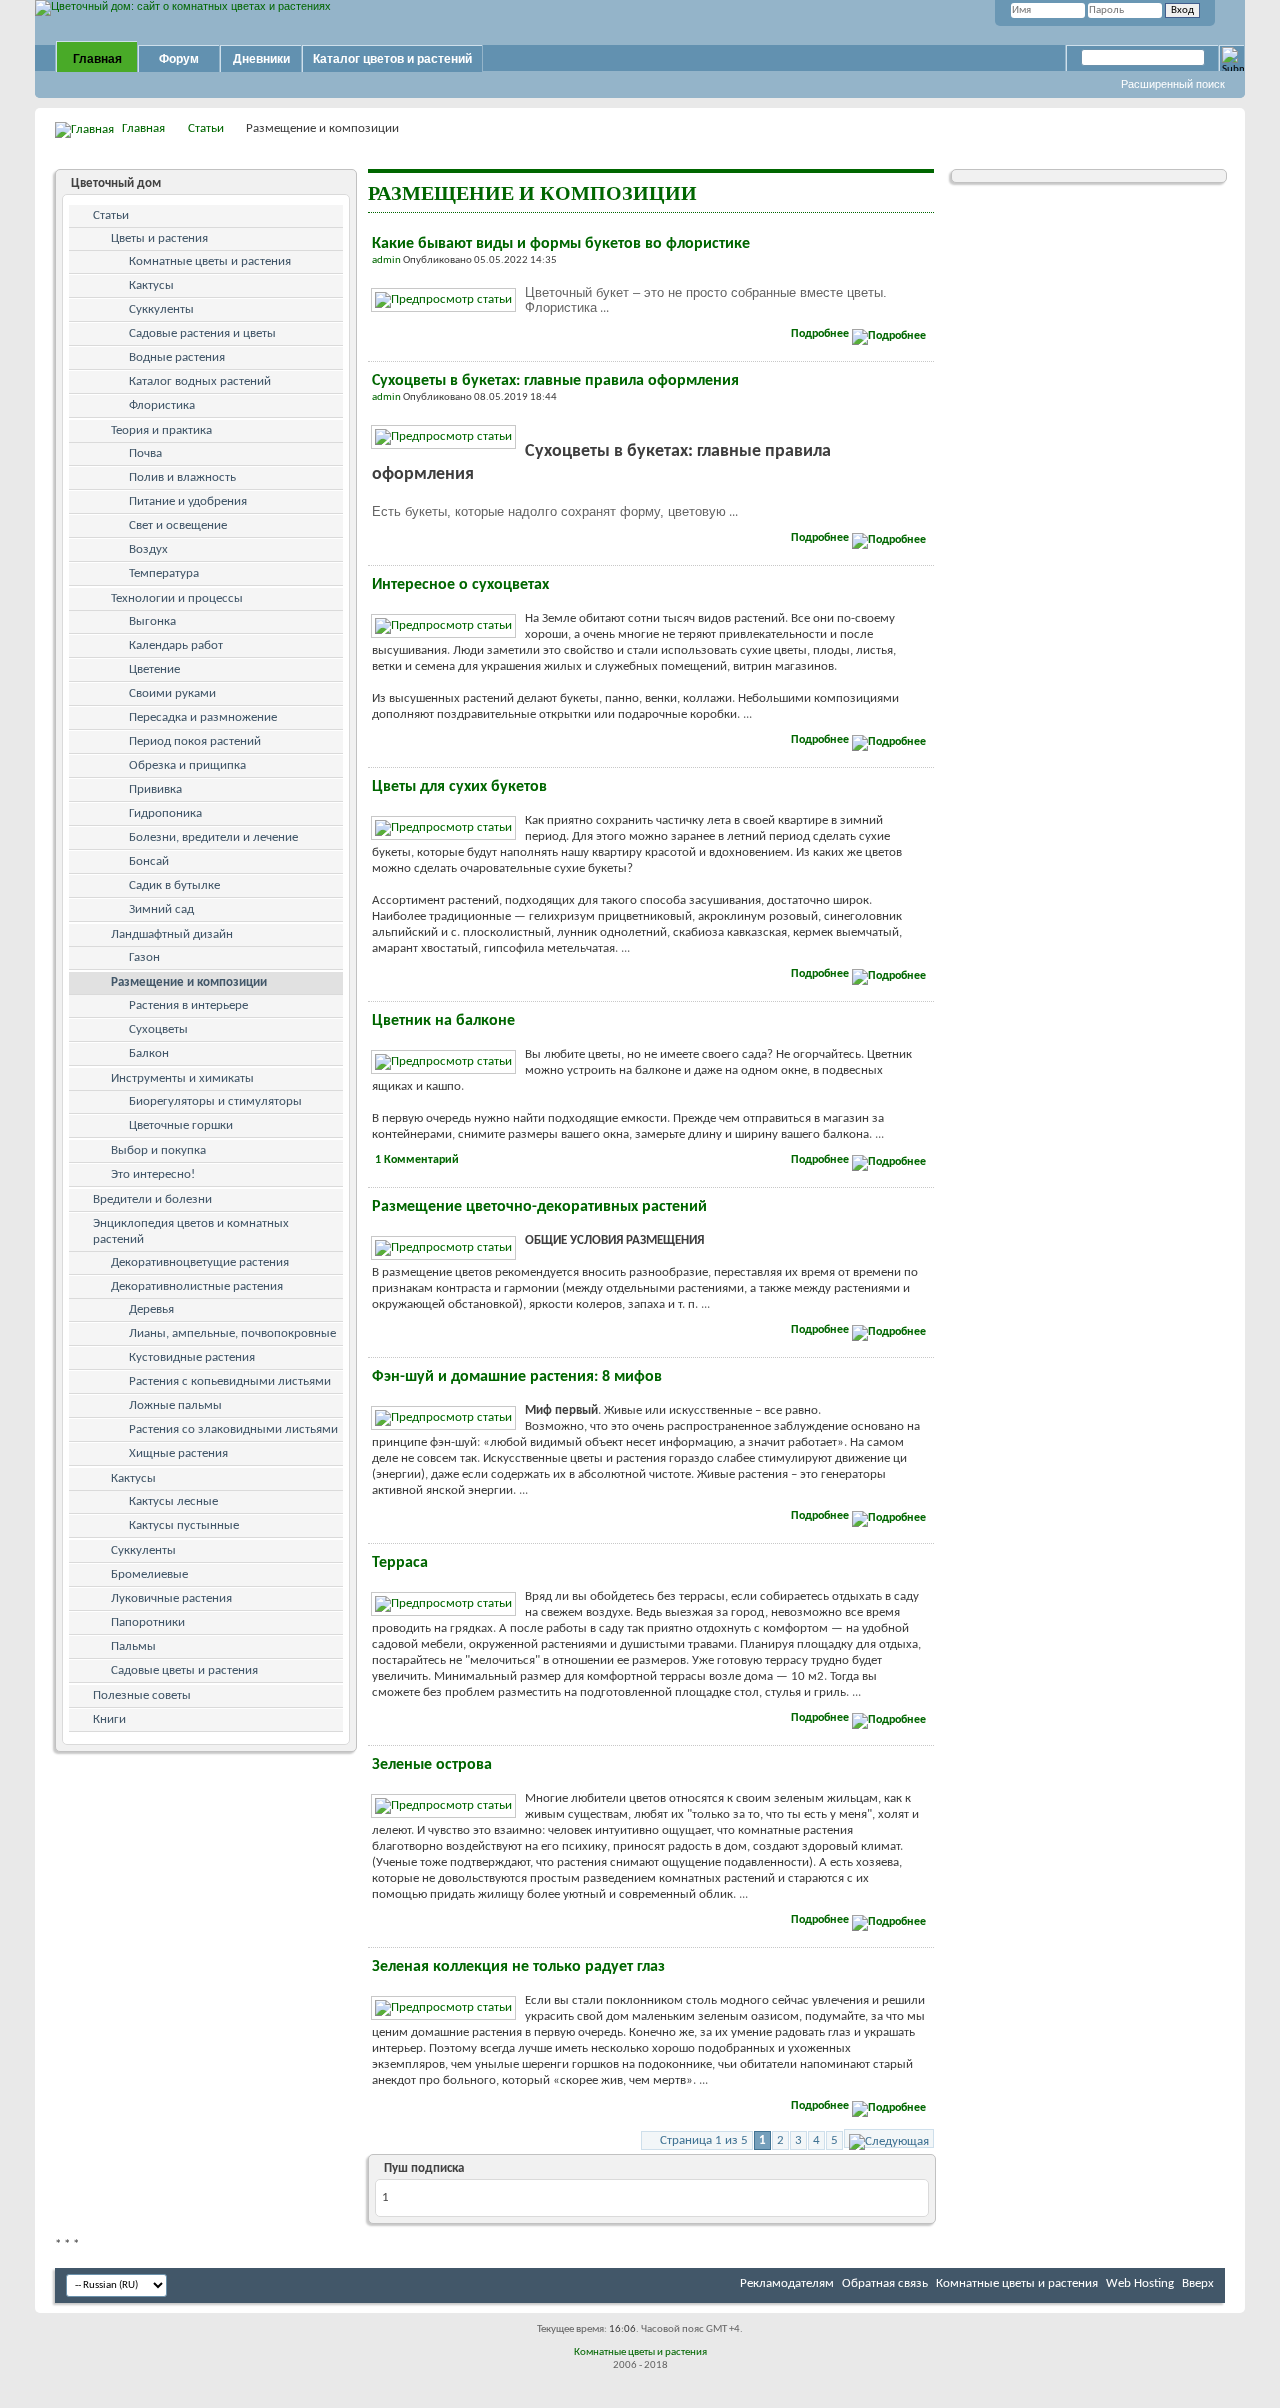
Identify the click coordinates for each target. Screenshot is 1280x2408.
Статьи (206, 128)
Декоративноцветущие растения (200, 1262)
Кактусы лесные (173, 1501)
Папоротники (148, 1622)
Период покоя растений (195, 741)
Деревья (151, 1309)
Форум (179, 59)
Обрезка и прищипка (187, 765)
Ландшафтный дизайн (172, 934)
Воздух (148, 549)
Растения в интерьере (188, 1005)
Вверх (1198, 2283)
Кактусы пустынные (184, 1525)
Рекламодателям (787, 2283)
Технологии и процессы (177, 598)
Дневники (261, 59)
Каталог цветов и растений (392, 59)
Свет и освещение (178, 525)
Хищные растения (178, 1453)
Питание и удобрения (188, 501)
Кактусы (151, 285)
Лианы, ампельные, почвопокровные (232, 1333)
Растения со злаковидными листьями (233, 1429)
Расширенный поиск (1173, 84)
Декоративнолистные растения (197, 1286)
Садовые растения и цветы (202, 333)
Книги (109, 1719)
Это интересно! (153, 1174)
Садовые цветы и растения (184, 1670)
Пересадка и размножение (203, 717)
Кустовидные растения (192, 1357)
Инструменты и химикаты (182, 1078)
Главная (97, 59)
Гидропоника (165, 813)
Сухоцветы (158, 1029)
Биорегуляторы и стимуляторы (215, 1101)
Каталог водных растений (200, 381)
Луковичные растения (171, 1598)
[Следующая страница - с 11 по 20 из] (889, 2138)
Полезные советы (142, 1695)
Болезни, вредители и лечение (213, 837)
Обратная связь (885, 2283)
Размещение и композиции (189, 982)
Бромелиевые (149, 1574)
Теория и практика (161, 430)
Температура (164, 573)
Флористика (162, 405)
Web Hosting (1140, 2283)
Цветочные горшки (181, 1125)
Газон (144, 957)
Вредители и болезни (152, 1199)
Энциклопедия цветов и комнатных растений (191, 1231)
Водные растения (177, 357)
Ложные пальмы (175, 1405)
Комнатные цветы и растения (210, 261)
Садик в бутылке (174, 885)
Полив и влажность (182, 477)
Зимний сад (161, 909)
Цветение (154, 669)
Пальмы (133, 1646)
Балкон (149, 1053)
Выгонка (152, 621)
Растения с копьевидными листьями (230, 1381)
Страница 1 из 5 (704, 2140)
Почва (145, 453)
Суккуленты (161, 309)
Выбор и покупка (158, 1150)
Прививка (155, 789)
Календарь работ (176, 645)
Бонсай (149, 861)
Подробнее (821, 334)
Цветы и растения (159, 238)
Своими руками (172, 693)
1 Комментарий (417, 1160)
